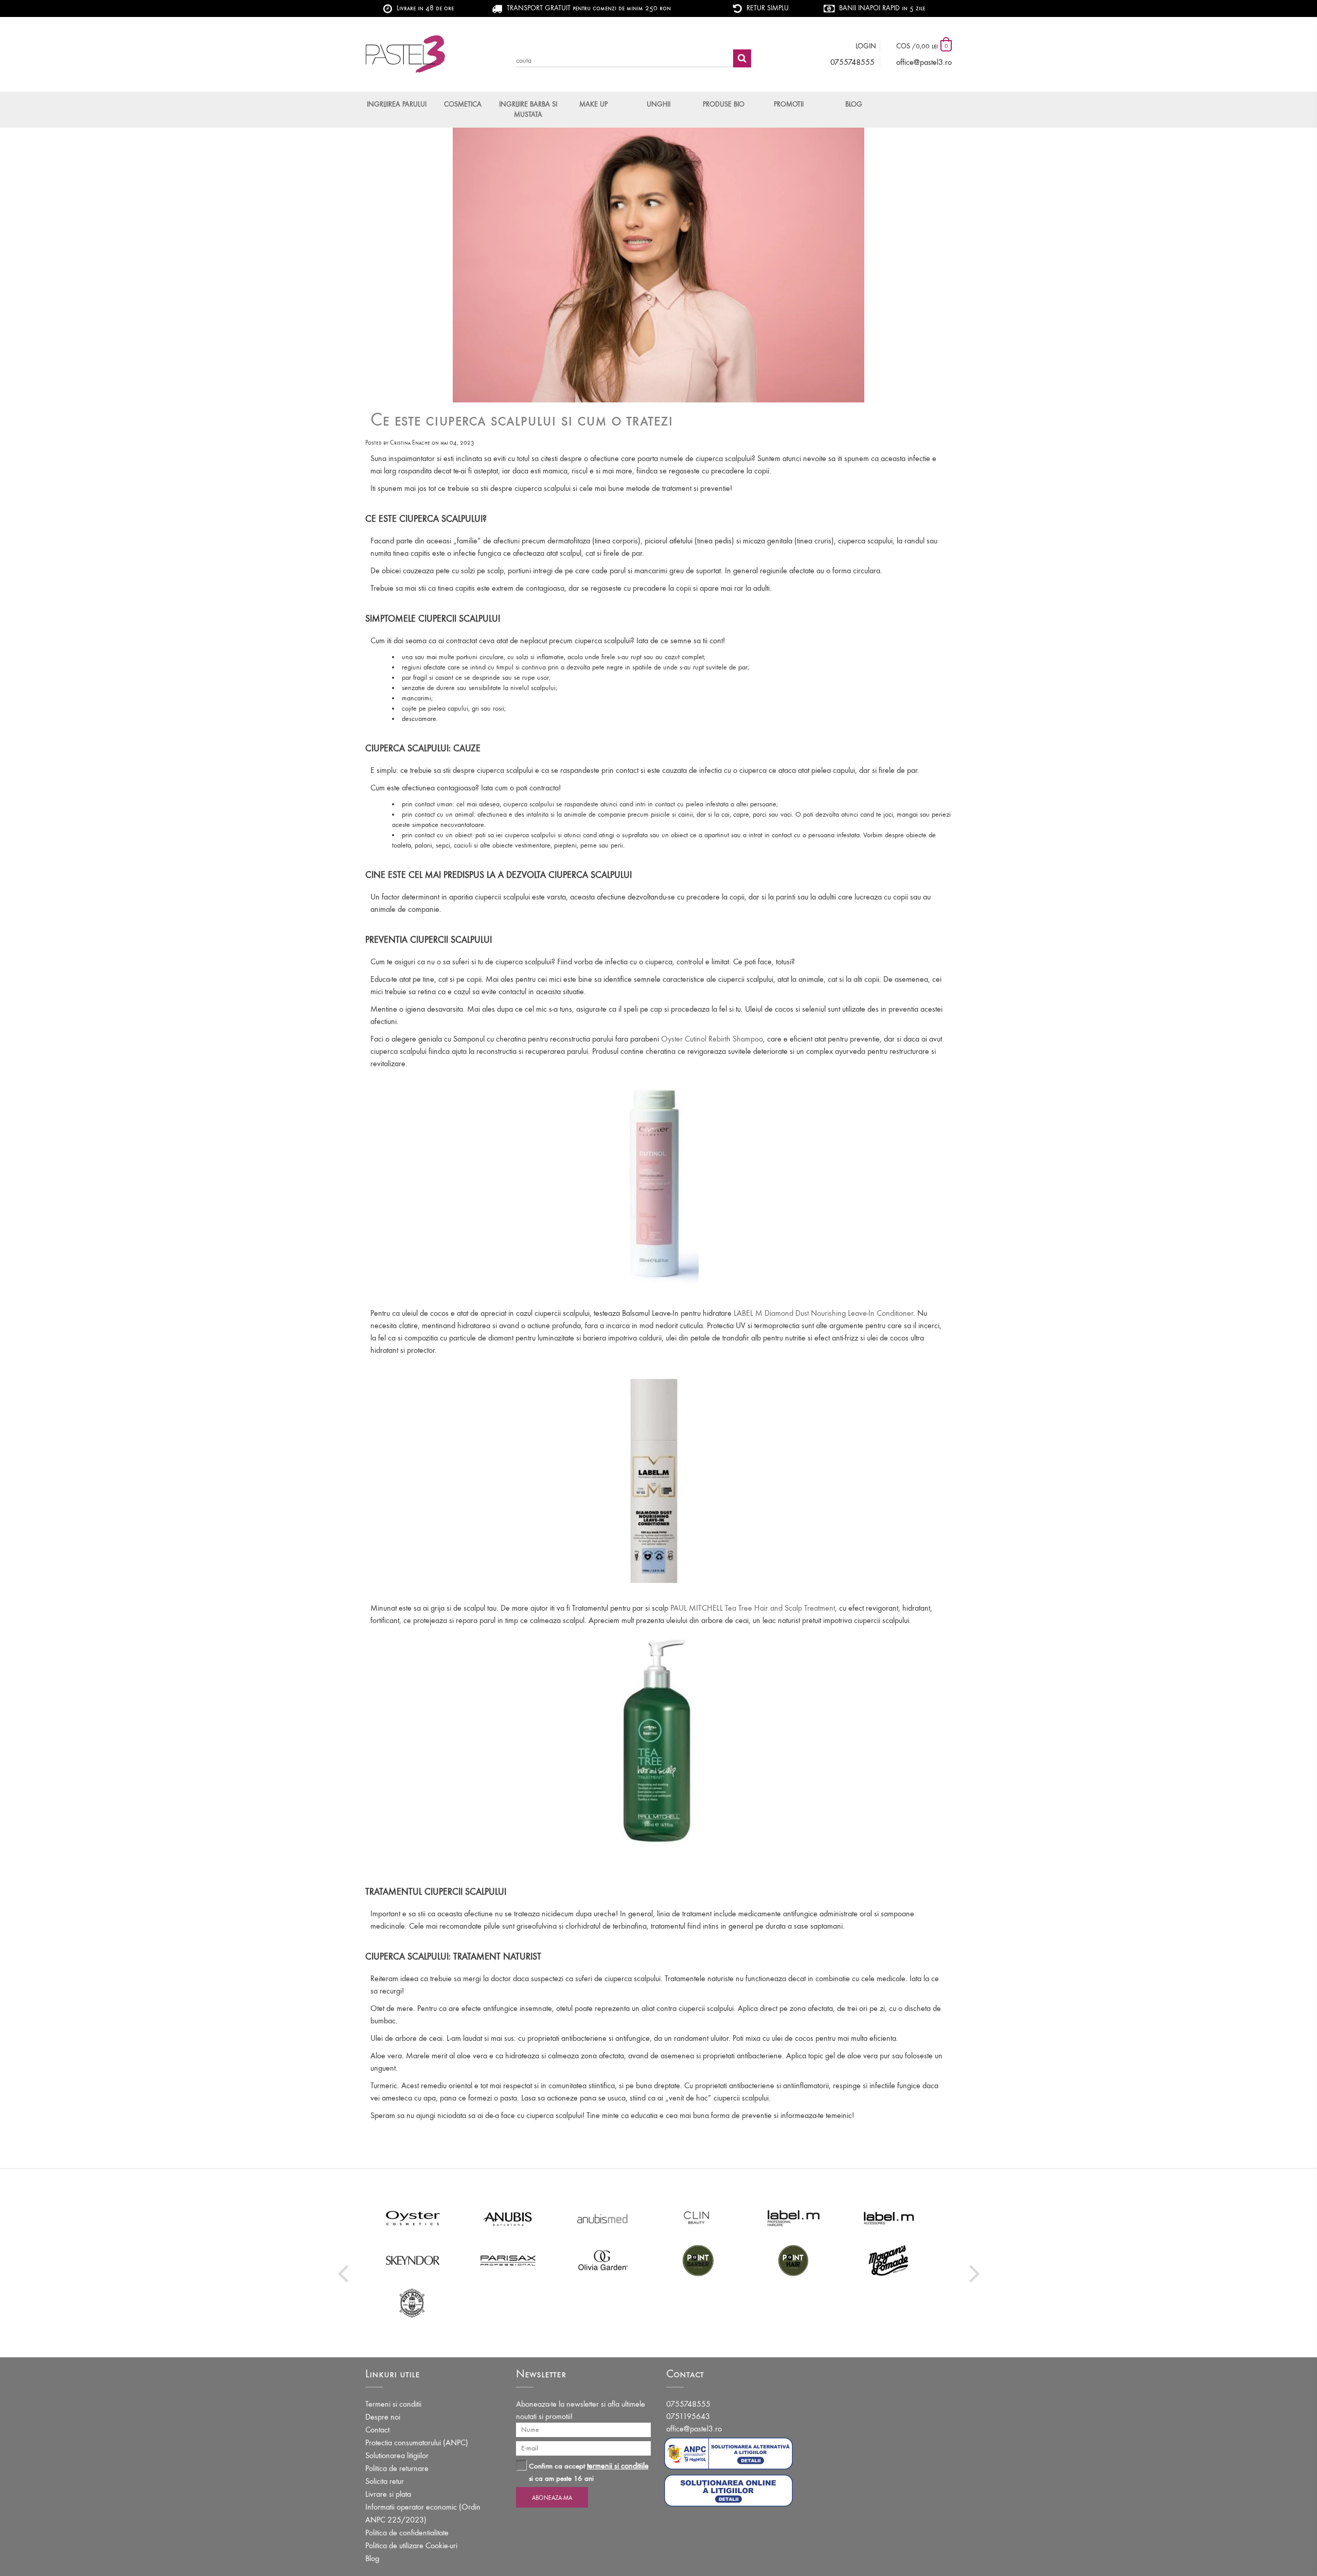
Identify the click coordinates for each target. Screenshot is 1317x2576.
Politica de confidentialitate (407, 2533)
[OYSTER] (413, 2218)
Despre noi (383, 2417)
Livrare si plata (388, 2494)
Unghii (658, 104)
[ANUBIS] (508, 2218)
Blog (854, 104)
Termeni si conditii (393, 2404)
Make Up (593, 104)
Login (866, 46)
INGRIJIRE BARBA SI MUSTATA (528, 109)
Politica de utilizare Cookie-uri (411, 2545)
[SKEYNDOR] (413, 2260)
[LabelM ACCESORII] (889, 2218)
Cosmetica (463, 104)
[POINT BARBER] (698, 2260)
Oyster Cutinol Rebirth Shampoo (712, 1039)
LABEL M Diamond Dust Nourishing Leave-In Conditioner (823, 1313)
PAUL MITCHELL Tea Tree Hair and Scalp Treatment (753, 1608)
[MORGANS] (889, 2260)
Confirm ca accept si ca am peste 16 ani (589, 2472)
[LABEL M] (794, 2218)
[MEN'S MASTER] (413, 2302)
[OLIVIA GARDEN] (603, 2260)
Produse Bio (724, 104)
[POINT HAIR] (794, 2260)
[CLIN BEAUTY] (698, 2218)
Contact (377, 2430)
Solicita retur (385, 2481)
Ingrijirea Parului (397, 104)
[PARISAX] (508, 2260)
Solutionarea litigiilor (397, 2455)
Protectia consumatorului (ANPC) (417, 2442)
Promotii (789, 104)
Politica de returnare (397, 2468)
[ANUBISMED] (603, 2218)
